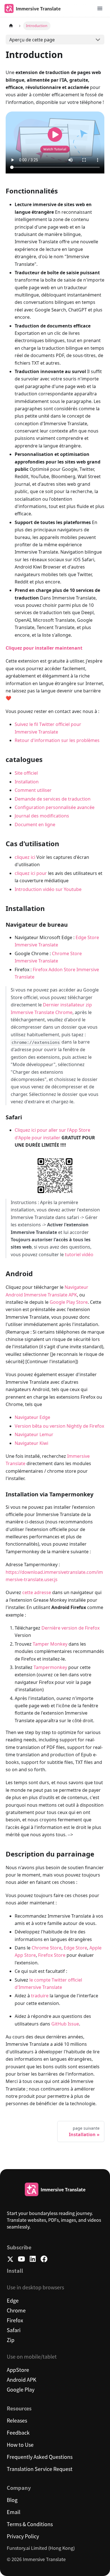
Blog (12, 2500)
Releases (17, 2420)
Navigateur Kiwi (31, 1443)
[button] (100, 8)
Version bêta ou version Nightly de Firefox (59, 1426)
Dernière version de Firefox (71, 1628)
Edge (13, 2300)
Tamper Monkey (50, 1644)
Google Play (21, 2389)
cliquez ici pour (31, 873)
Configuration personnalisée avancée (55, 807)
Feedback (18, 2432)
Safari (14, 2330)
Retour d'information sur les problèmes (57, 740)
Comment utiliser (33, 790)
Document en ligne (35, 825)
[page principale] (11, 26)
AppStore (18, 2370)
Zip (11, 2340)
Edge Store (75, 1948)
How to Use (20, 2444)
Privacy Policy (23, 2536)
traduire (40, 1996)
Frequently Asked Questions (40, 2457)
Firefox (15, 2320)
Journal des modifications (42, 816)
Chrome (16, 2310)
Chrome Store (47, 1948)
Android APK (22, 2379)
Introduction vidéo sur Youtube (48, 889)
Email (14, 2512)
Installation (27, 782)
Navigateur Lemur (34, 1434)
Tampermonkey (50, 1667)
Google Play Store (69, 1302)
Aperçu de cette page (32, 40)
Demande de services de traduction (53, 799)
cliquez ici (25, 857)
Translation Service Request (40, 2469)
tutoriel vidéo (79, 1254)
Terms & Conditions (30, 2524)
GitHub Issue (65, 2024)
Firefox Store (52, 1955)
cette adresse (37, 1592)
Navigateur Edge (32, 1417)
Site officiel (26, 773)
